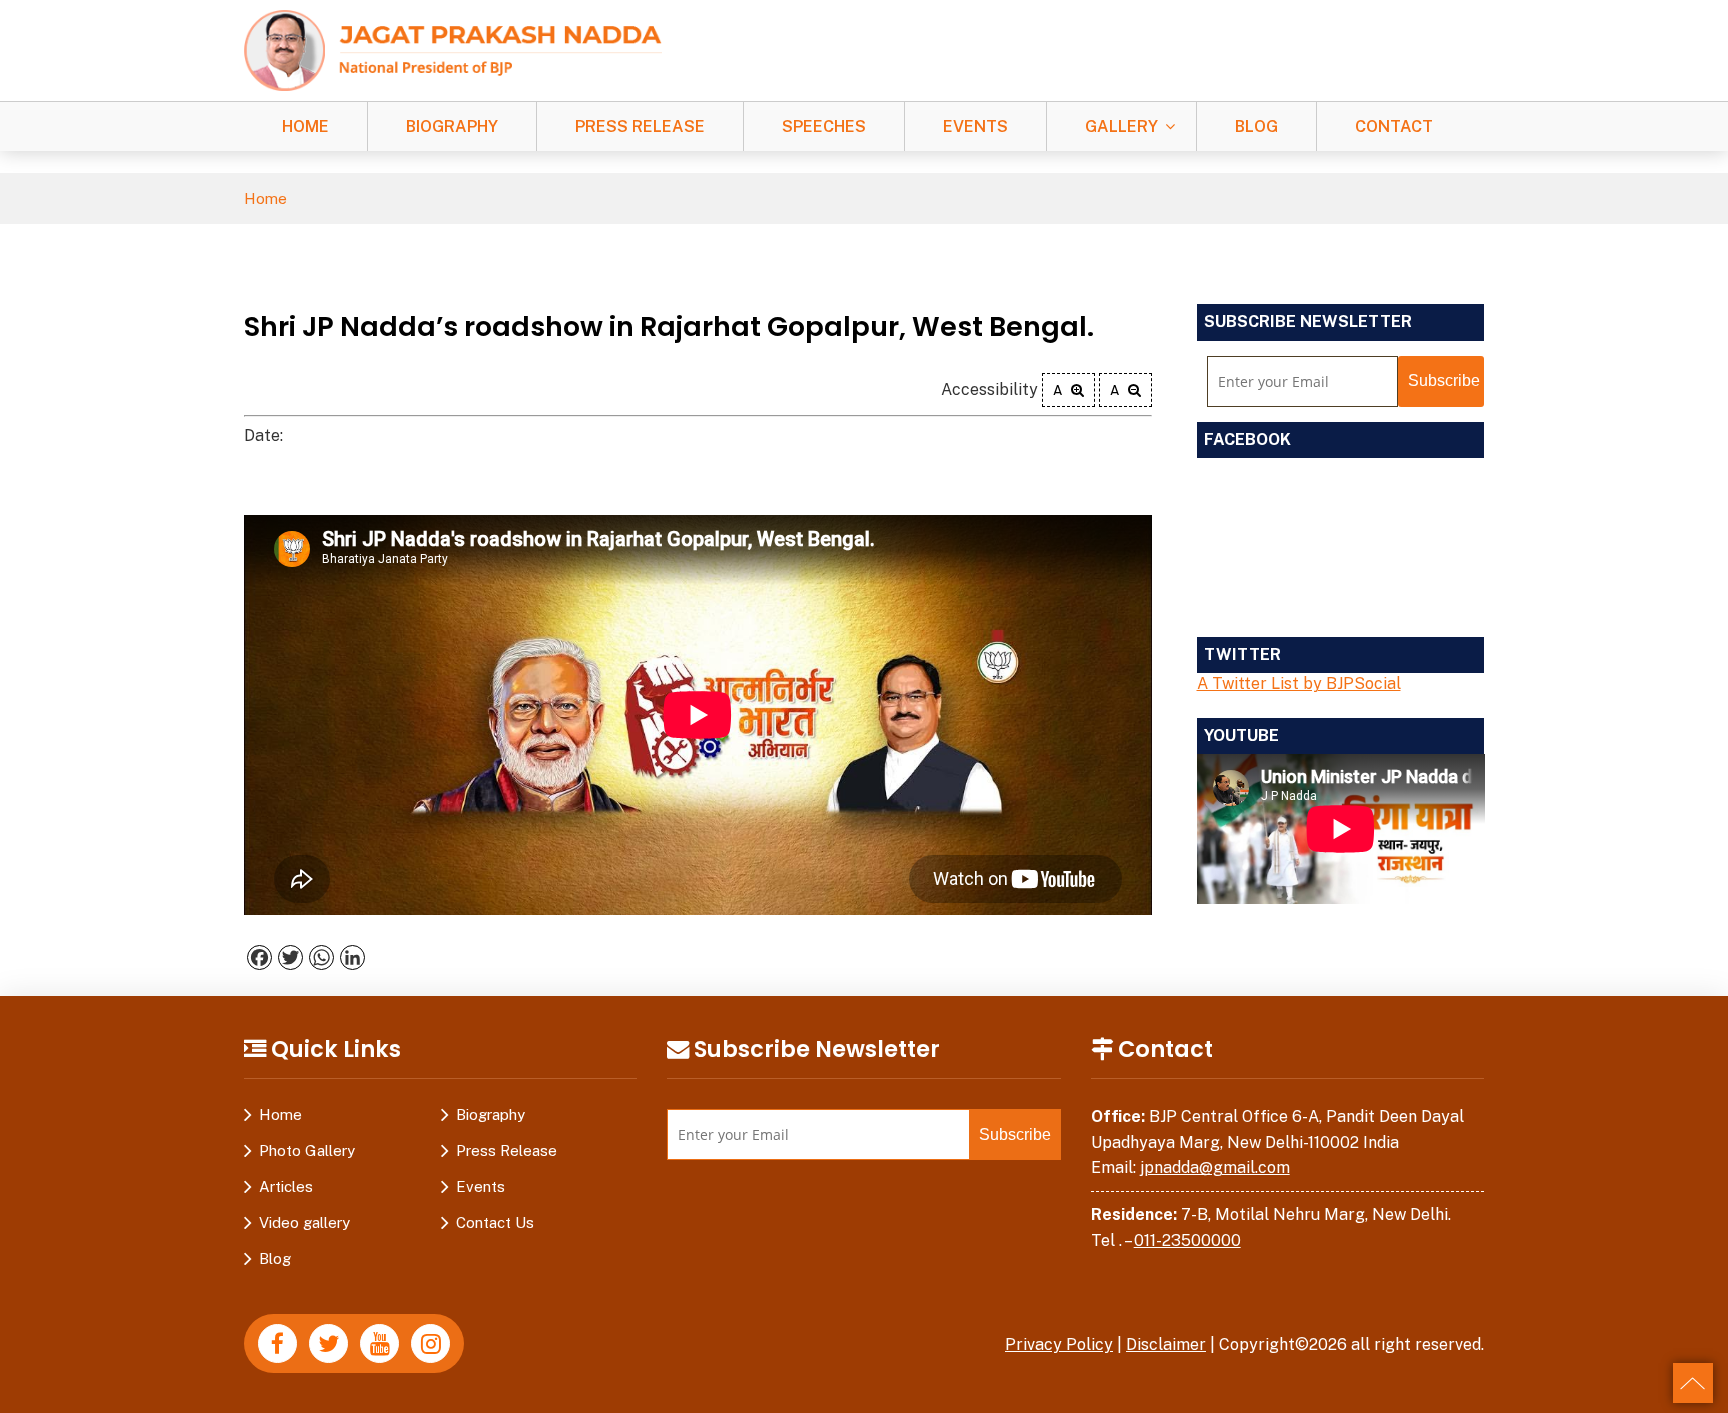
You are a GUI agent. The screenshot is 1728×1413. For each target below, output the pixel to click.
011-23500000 (1187, 1240)
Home (305, 126)
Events (975, 126)
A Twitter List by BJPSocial (1299, 683)
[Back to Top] (1693, 1383)
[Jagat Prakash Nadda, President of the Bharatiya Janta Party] (453, 49)
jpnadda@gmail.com (1215, 1167)
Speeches (824, 126)
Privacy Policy (1059, 1344)
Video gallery (304, 1222)
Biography (452, 126)
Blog (1256, 126)
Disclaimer (1166, 1344)
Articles (286, 1186)
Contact (1394, 126)
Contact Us (495, 1222)
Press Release (640, 126)
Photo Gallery (307, 1150)
